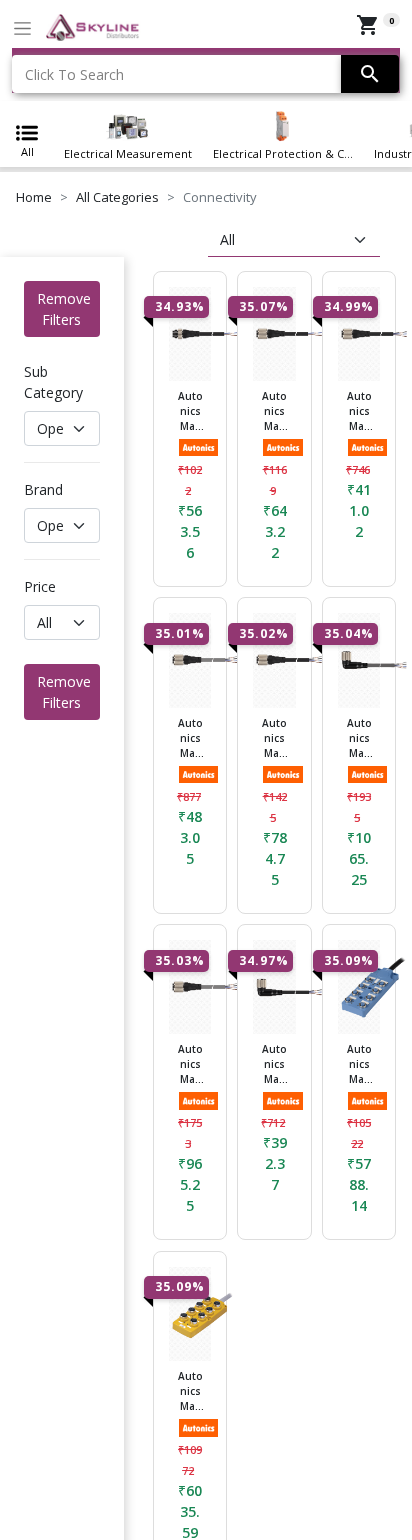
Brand (43, 489)
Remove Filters (64, 309)
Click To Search (74, 74)
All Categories (117, 197)
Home (34, 197)
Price (40, 586)
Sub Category (53, 382)
